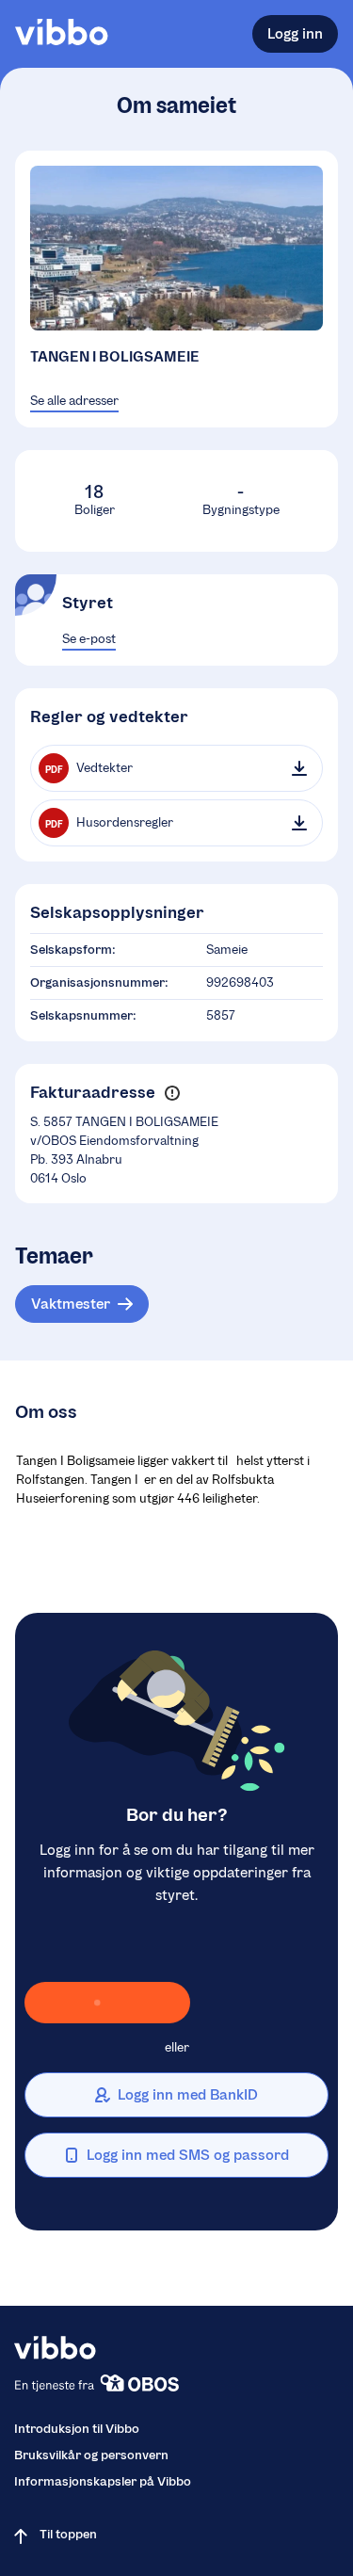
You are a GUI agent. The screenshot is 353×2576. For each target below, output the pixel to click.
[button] (172, 1094)
